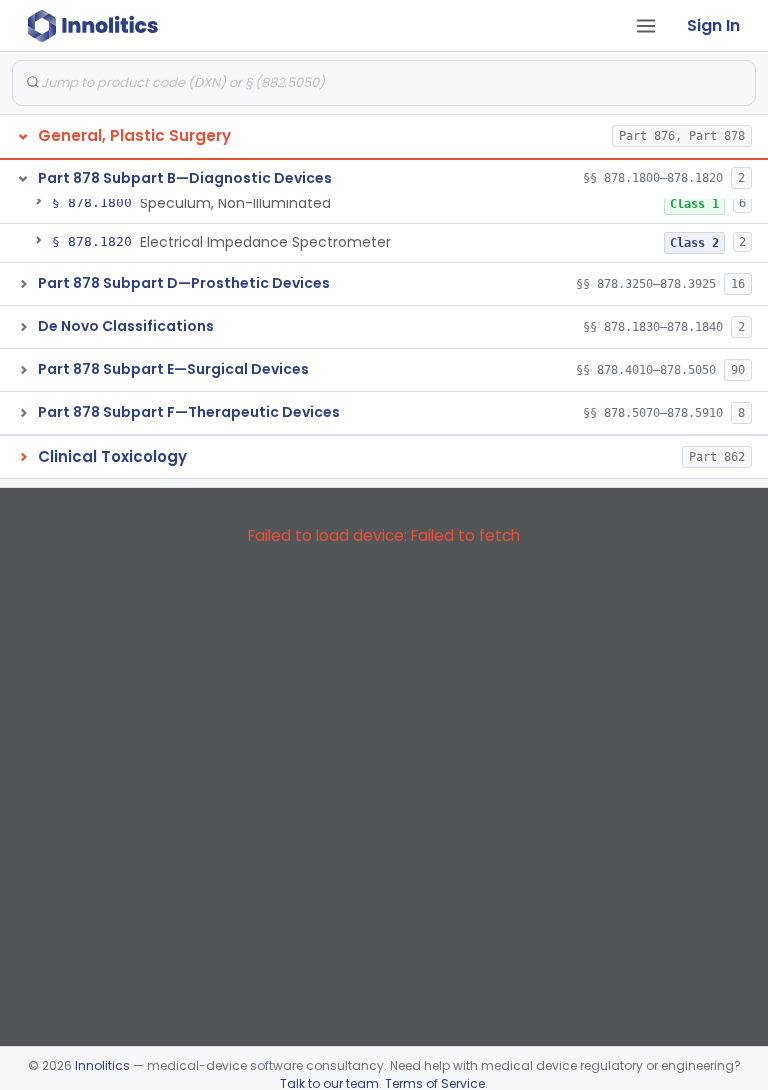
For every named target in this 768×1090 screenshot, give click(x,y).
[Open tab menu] (646, 26)
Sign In (713, 25)
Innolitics (102, 1065)
